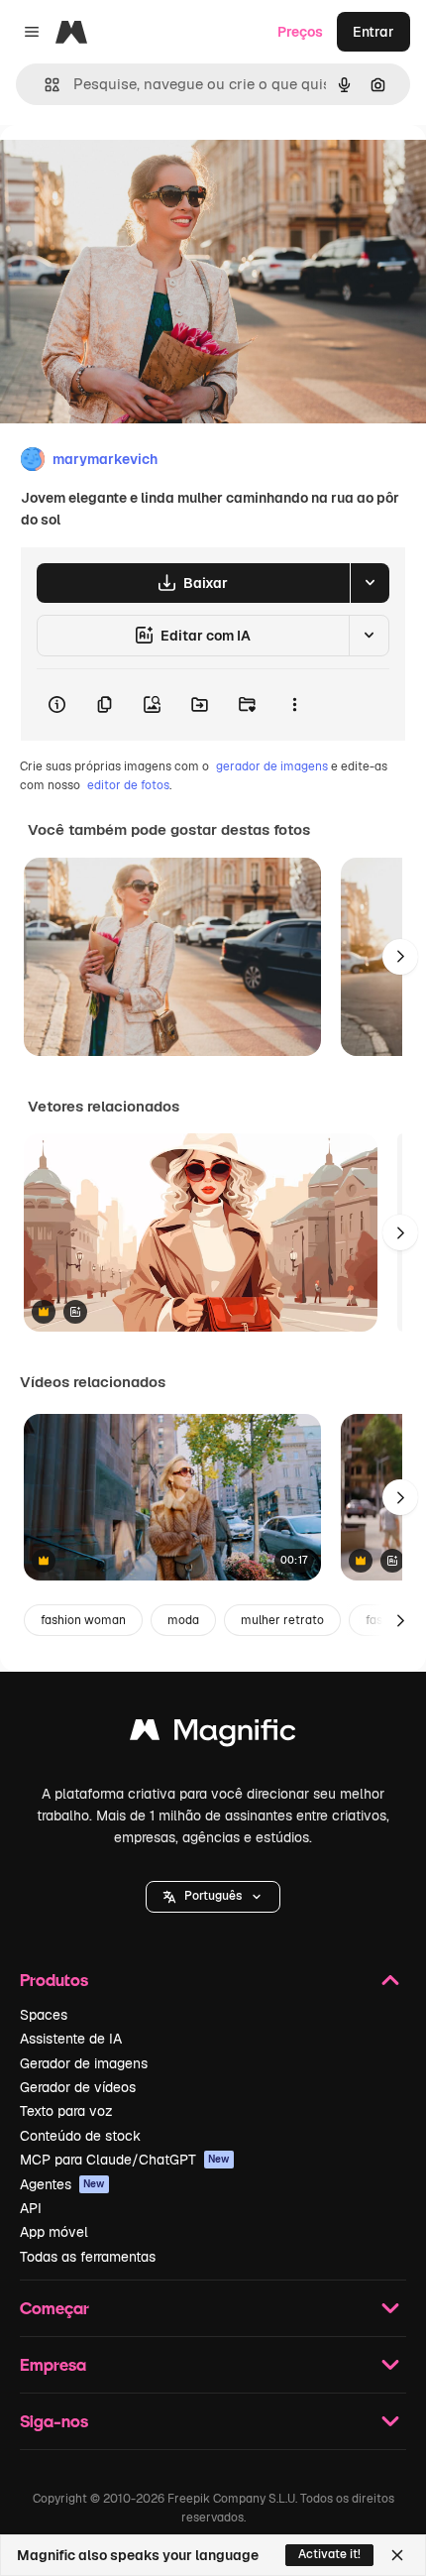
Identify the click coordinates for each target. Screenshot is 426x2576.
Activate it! (329, 2554)
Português (213, 1896)
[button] (213, 1897)
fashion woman (83, 1620)
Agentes (62, 2184)
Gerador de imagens (84, 2063)
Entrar (373, 32)
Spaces (44, 2015)
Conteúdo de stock (80, 2136)
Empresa (53, 2364)
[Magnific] (213, 1735)
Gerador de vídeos (78, 2087)
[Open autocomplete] (44, 85)
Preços (300, 32)
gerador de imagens (272, 766)
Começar (54, 2308)
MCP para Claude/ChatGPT (125, 2160)
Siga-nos (54, 2421)
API (31, 2208)
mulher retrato (282, 1620)
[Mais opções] (294, 705)
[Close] (397, 2555)
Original (127, 170)
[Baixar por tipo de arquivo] (370, 583)
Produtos (54, 1980)
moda (183, 1620)
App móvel (54, 2232)
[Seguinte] (400, 957)
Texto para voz (66, 2111)
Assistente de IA (71, 2039)
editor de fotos (128, 785)
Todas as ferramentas (88, 2257)
